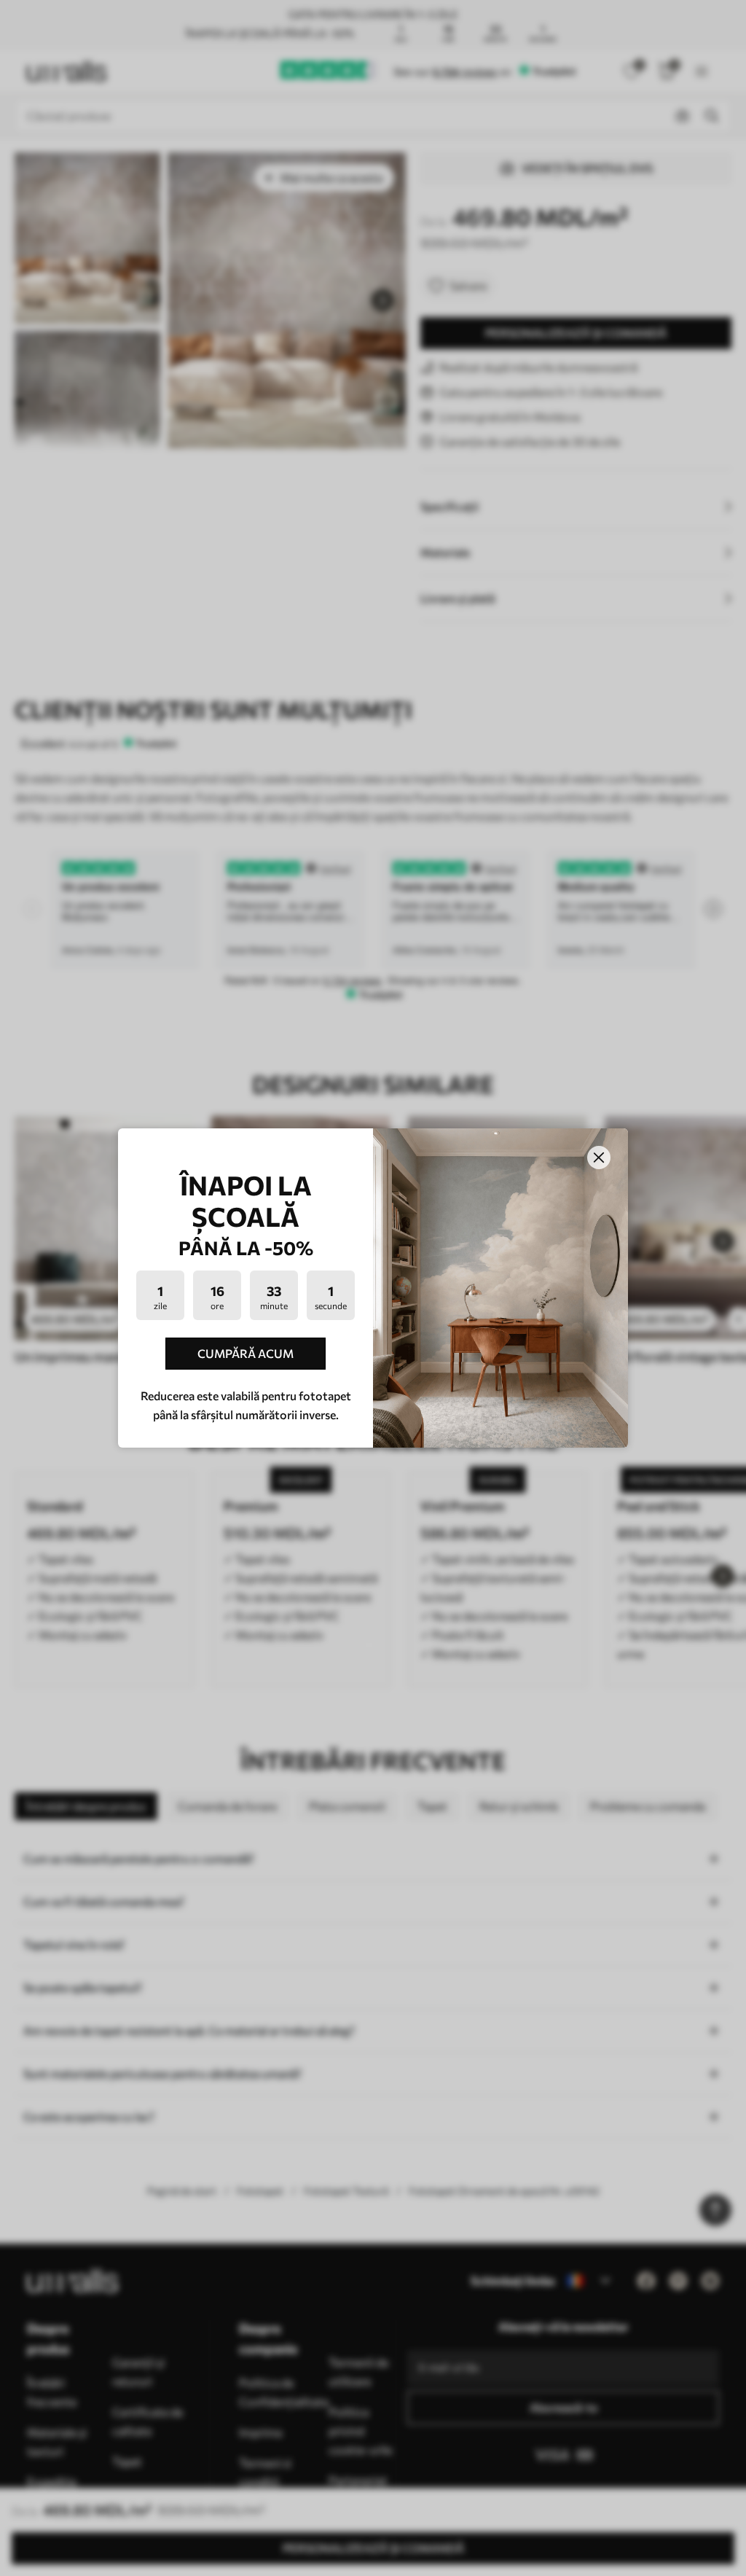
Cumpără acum (246, 1353)
